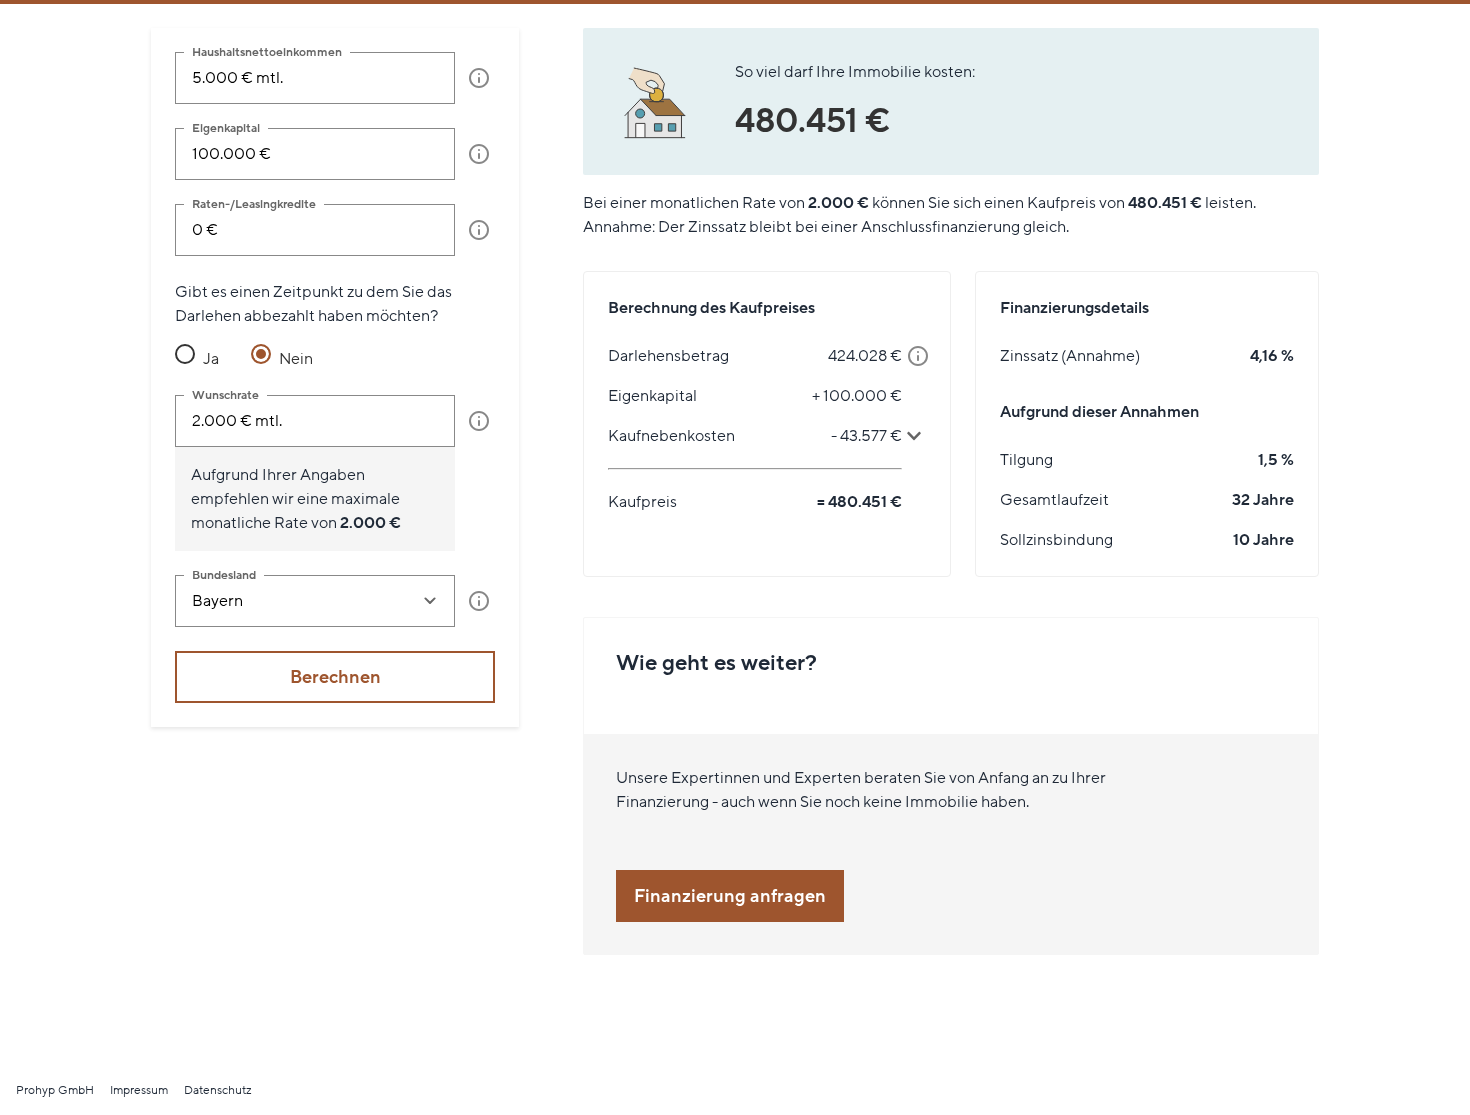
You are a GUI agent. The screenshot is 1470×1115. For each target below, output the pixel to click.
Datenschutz (218, 1090)
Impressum (139, 1090)
